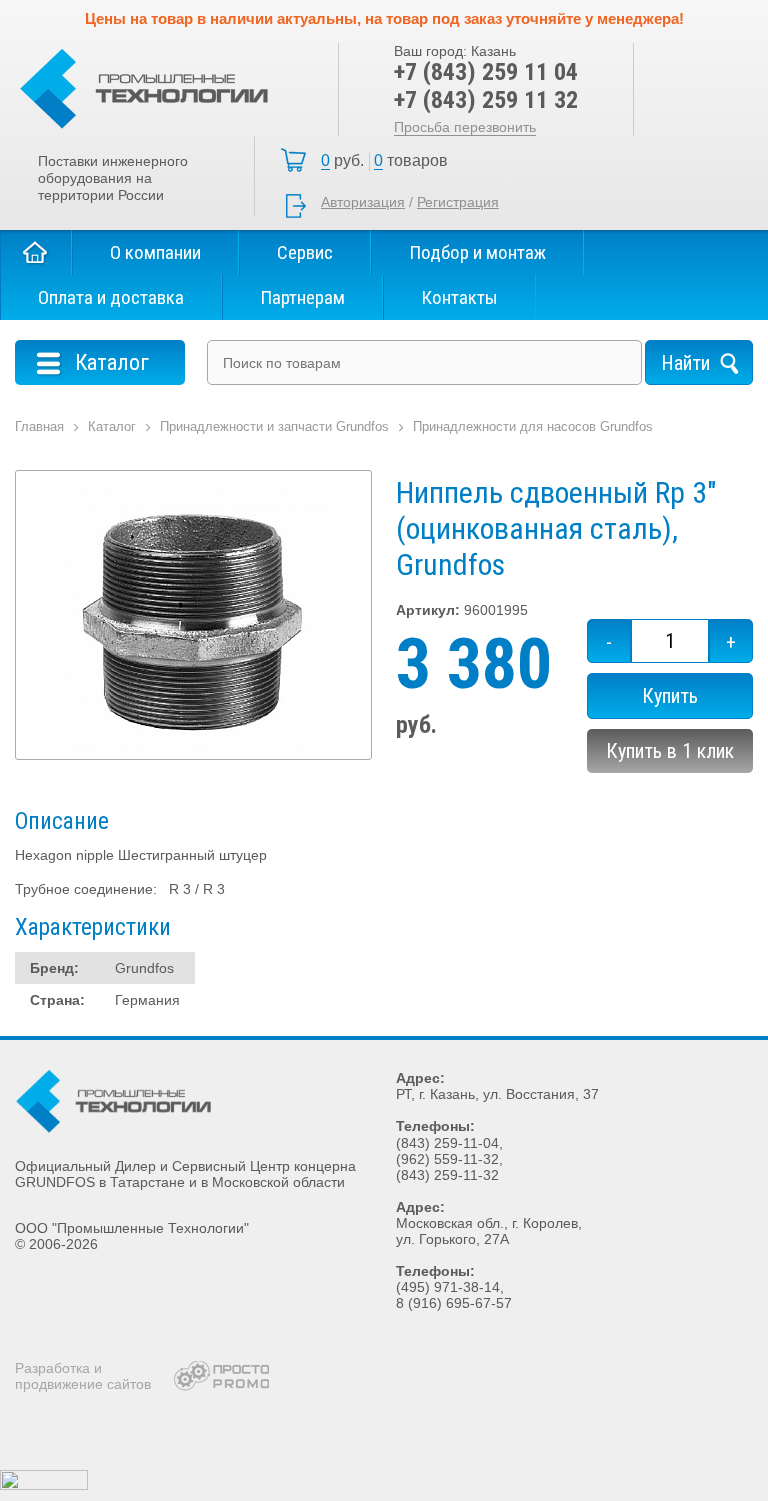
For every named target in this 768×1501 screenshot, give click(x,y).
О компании (155, 252)
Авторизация (363, 202)
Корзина (390, 161)
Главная (36, 252)
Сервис (305, 252)
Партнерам (302, 297)
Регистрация (458, 202)
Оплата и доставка (111, 297)
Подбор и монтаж (477, 252)
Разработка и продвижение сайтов (83, 1376)
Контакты (459, 297)
